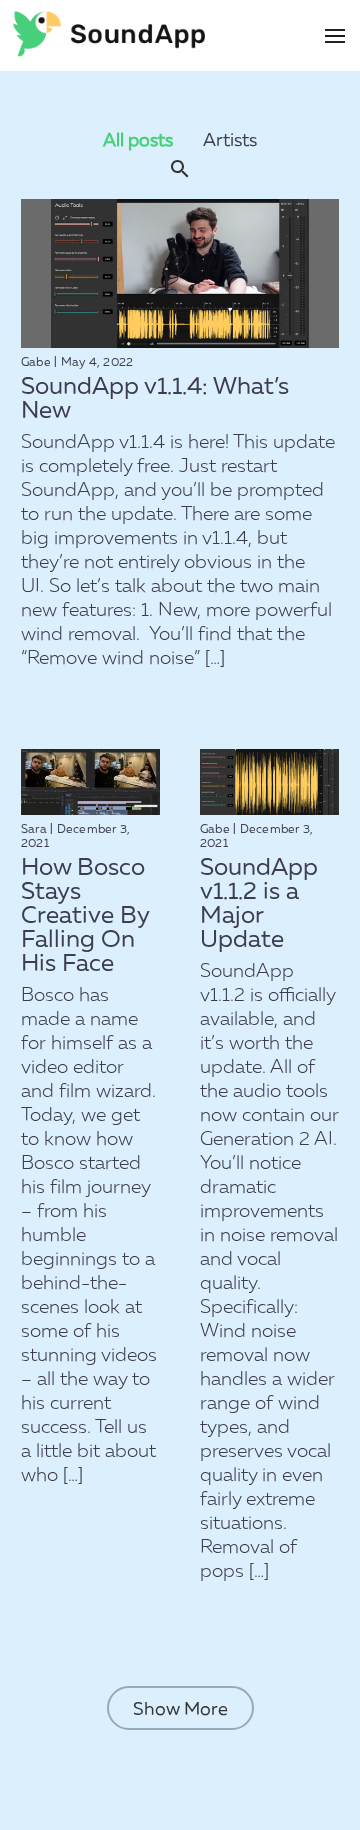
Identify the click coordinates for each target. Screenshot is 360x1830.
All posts (138, 139)
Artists (230, 139)
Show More (180, 1708)
